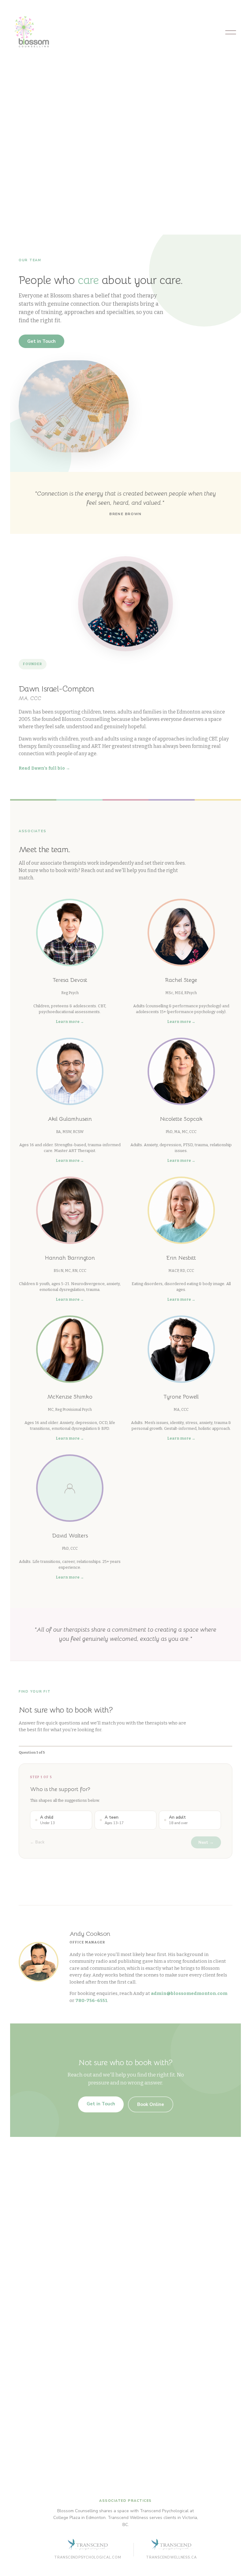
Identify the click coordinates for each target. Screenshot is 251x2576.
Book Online (151, 2104)
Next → (206, 1842)
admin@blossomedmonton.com (189, 1993)
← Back (37, 1842)
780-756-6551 (91, 2000)
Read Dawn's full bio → (44, 768)
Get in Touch (41, 341)
